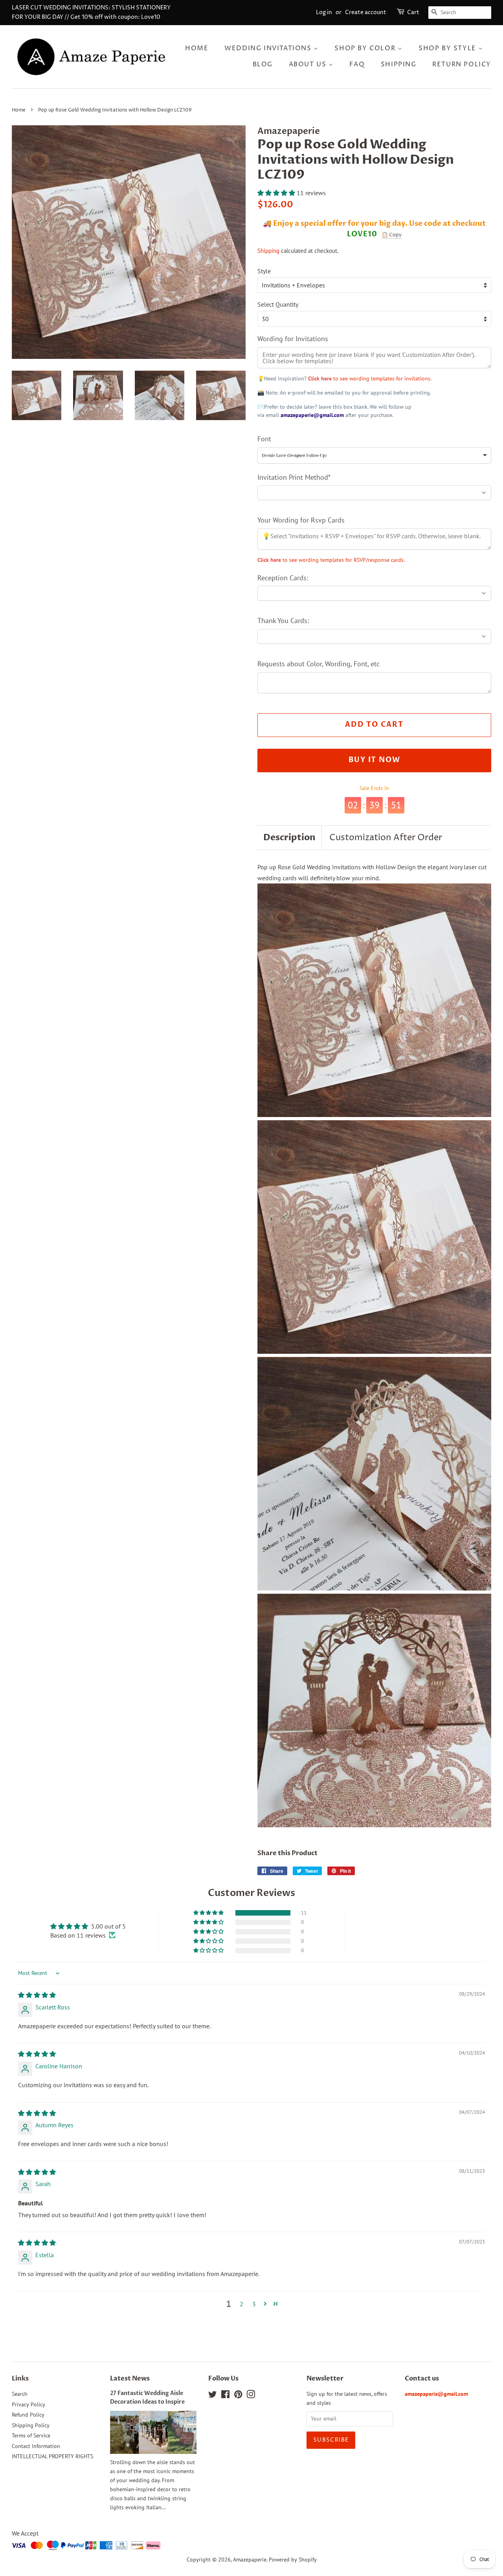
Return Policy (462, 64)
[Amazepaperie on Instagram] (251, 2396)
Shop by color (366, 48)
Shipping (399, 64)
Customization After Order (386, 838)
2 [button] (241, 2304)
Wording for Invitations (293, 339)
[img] (37, 1995)
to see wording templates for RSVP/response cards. (331, 560)
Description (289, 837)
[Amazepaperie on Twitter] (213, 2396)
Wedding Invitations (269, 48)
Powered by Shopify (293, 2560)
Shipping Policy (31, 2425)
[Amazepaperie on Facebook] (225, 2396)
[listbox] (374, 455)
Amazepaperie (250, 2560)
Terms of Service (31, 2435)
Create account (366, 12)
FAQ (357, 64)
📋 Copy (392, 235)
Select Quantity (278, 304)
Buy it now (374, 760)
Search (20, 2394)
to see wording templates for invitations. (370, 378)
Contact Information (36, 2446)
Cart (413, 12)
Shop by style (448, 48)
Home (197, 48)
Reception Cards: (283, 578)
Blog (263, 64)
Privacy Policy (28, 2404)
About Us (309, 64)
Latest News (130, 2379)
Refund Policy (28, 2415)
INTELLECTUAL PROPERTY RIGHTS (52, 2456)
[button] (277, 193)
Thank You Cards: (283, 621)
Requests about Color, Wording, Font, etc (319, 664)
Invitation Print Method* (294, 477)
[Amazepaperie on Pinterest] (238, 2396)
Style (264, 271)
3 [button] (254, 2304)
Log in (324, 12)
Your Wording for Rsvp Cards (301, 520)
